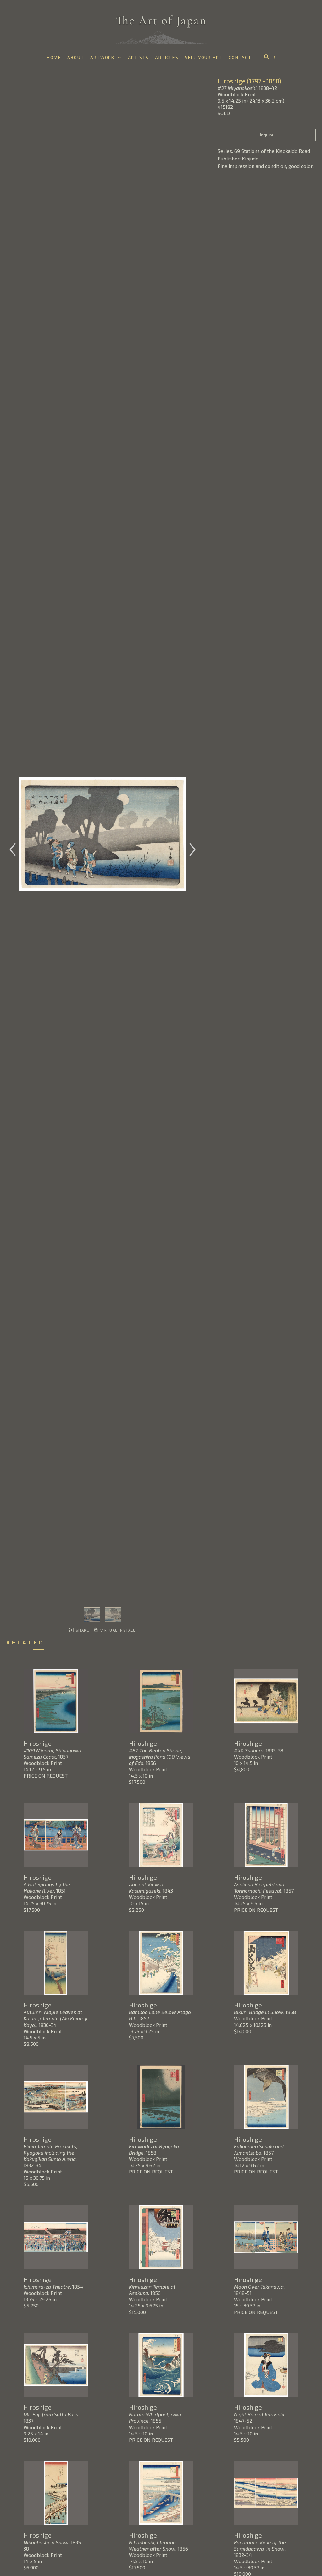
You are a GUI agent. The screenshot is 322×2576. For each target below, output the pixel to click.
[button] (106, 57)
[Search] (267, 57)
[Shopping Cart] (276, 57)
